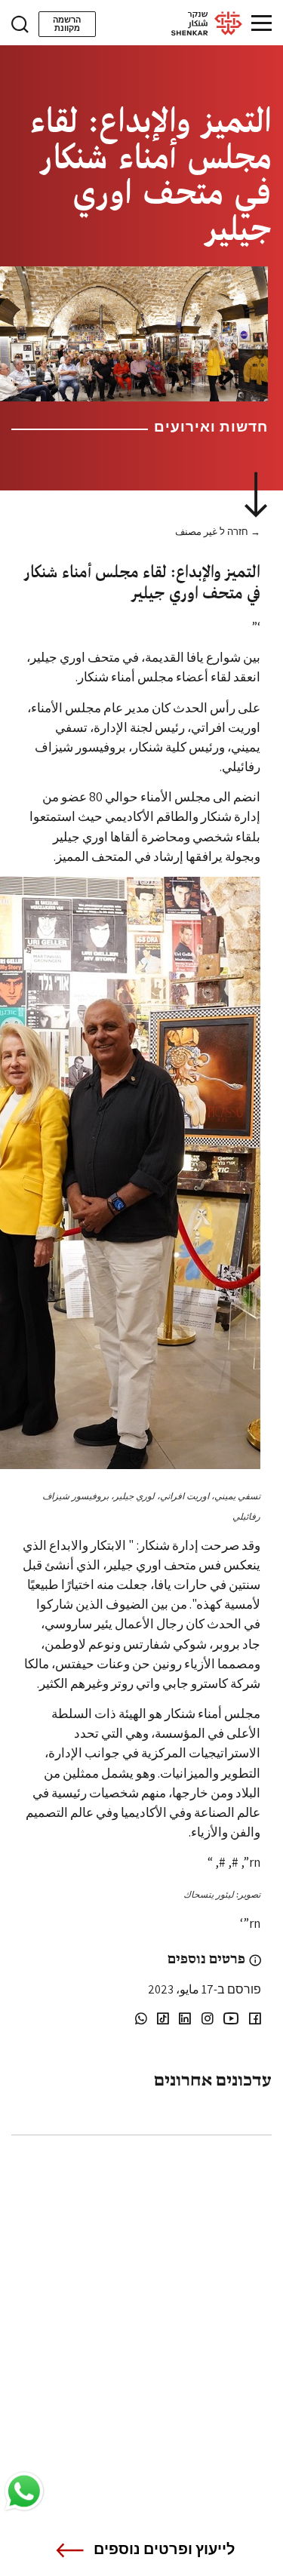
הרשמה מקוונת (67, 24)
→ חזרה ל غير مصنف (218, 532)
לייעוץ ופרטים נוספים (164, 2549)
